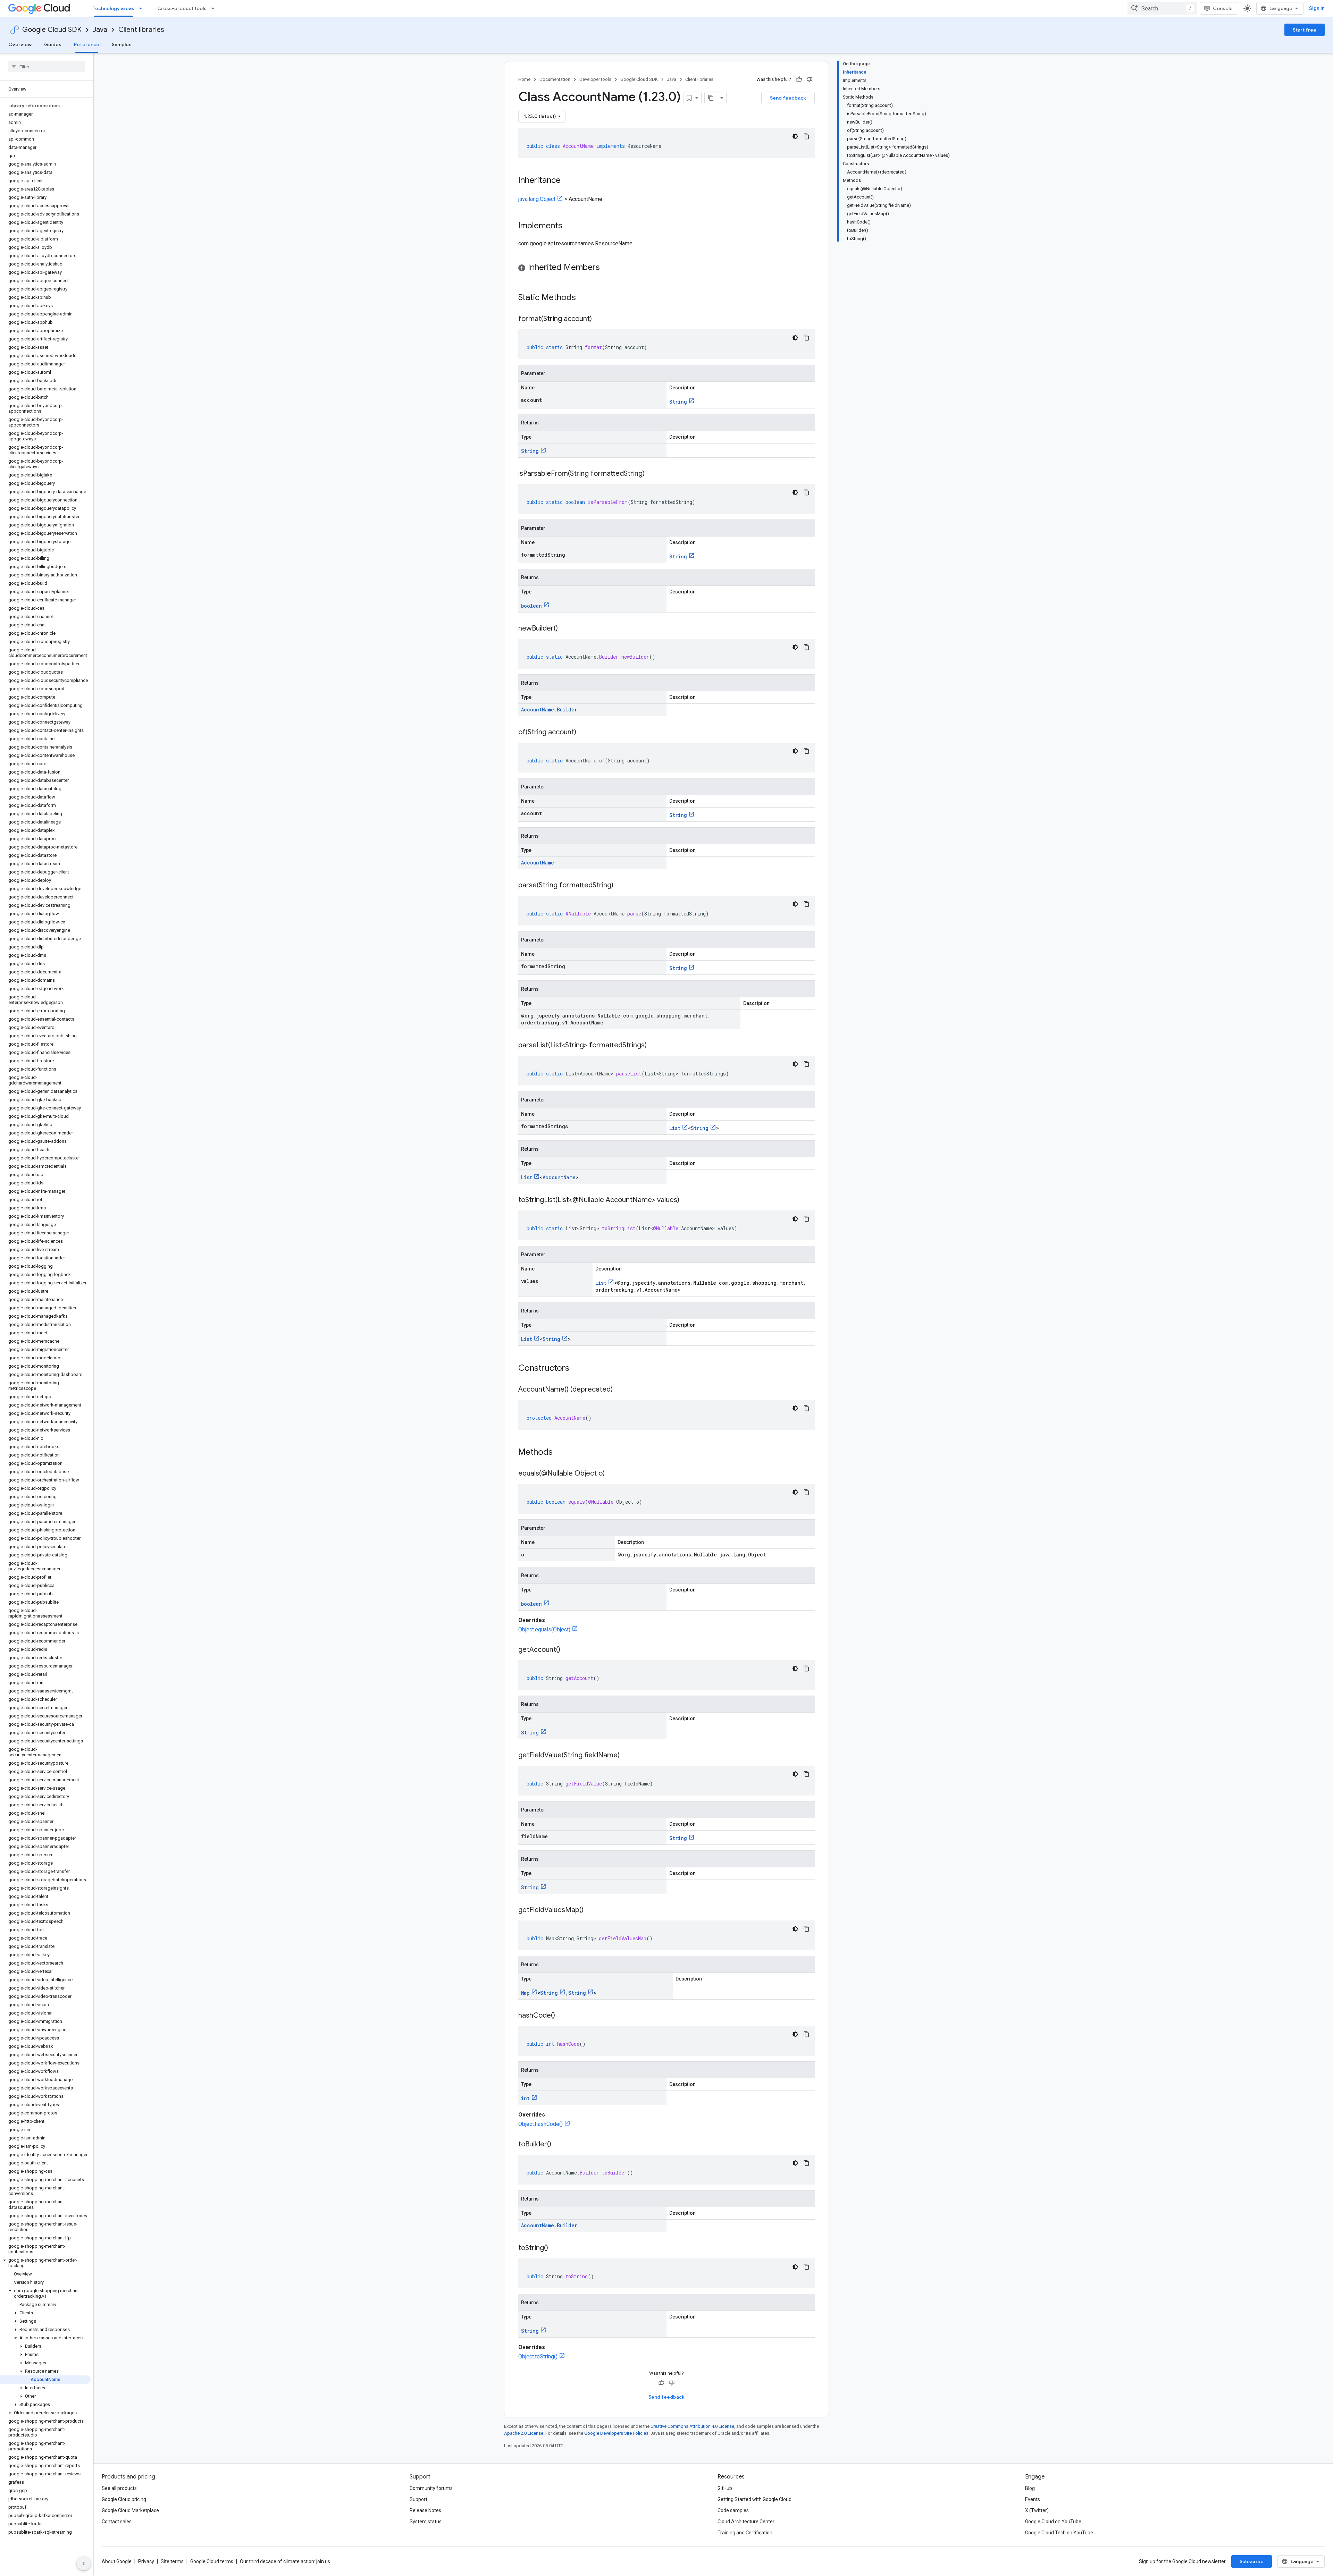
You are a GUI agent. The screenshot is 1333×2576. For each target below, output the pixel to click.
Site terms (172, 2561)
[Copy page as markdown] (711, 98)
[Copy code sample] (806, 136)
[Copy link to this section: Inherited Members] (607, 268)
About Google (117, 2561)
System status (426, 2522)
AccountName (538, 863)
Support (418, 2499)
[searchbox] (47, 67)
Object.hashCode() (540, 2124)
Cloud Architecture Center (746, 2522)
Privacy (146, 2561)
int (525, 2098)
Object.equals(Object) (544, 1629)
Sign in (1317, 8)
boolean (531, 606)
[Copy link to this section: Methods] (562, 1453)
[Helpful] (799, 79)
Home (524, 79)
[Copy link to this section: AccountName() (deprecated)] (620, 1390)
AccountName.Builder (549, 710)
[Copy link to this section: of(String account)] (583, 733)
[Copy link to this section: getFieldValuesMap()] (590, 1910)
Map (525, 1993)
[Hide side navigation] (84, 2564)
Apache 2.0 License (524, 2433)
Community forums (431, 2488)
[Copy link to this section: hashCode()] (562, 2016)
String (678, 402)
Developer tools (595, 79)
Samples (122, 44)
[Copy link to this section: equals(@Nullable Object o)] (612, 1474)
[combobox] (1162, 8)
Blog (1030, 2488)
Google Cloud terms (212, 2561)
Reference (87, 44)
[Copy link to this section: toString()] (555, 2248)
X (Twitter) (1037, 2510)
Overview (20, 44)
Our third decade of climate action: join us (285, 2561)
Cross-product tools (182, 8)
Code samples (733, 2510)
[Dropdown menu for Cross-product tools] (215, 8)
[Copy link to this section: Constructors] (578, 1369)
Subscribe (1252, 2561)
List (675, 1128)
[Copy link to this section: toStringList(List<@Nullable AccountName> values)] (686, 1200)
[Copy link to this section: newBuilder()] (565, 629)
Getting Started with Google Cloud (754, 2499)
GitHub (725, 2488)
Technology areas (114, 8)
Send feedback (788, 98)
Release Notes (425, 2510)
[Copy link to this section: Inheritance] (568, 181)
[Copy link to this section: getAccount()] (567, 1650)
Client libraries (141, 30)
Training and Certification (745, 2533)
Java (100, 30)
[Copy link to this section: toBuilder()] (558, 2145)
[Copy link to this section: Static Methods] (585, 298)
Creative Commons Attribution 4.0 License (692, 2426)
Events (1033, 2499)
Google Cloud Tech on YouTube (1059, 2533)
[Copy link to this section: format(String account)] (599, 319)
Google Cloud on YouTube (1053, 2522)
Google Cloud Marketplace (130, 2510)
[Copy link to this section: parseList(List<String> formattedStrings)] (654, 1046)
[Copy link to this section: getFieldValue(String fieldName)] (627, 1756)
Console (1223, 8)
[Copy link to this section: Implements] (569, 226)
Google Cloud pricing (124, 2499)
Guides (53, 44)
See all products (119, 2488)
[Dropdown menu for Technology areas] (143, 8)
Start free (1305, 30)
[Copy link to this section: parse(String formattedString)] (620, 886)
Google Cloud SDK (52, 30)
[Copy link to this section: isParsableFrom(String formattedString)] (652, 474)
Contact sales (117, 2522)
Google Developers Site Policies (616, 2433)
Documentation (555, 79)
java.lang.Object (537, 199)
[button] (45, 2263)
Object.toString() (538, 2357)
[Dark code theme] (795, 136)
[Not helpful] (810, 79)
